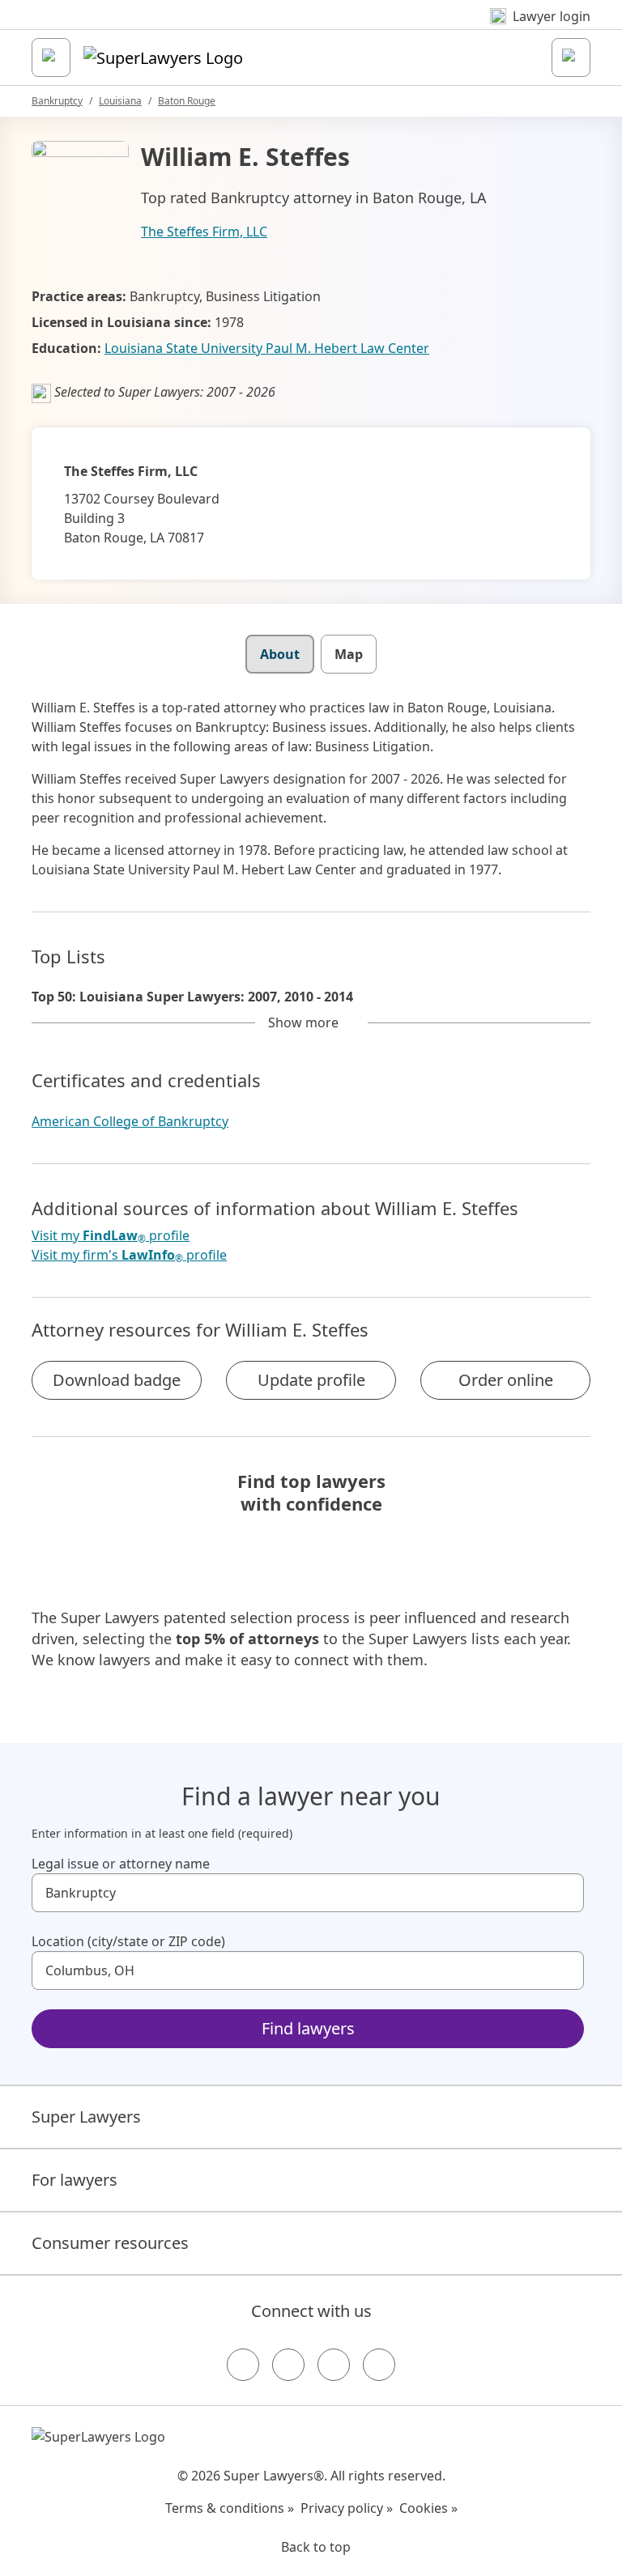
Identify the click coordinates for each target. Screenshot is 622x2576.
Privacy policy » (347, 2508)
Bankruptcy (57, 101)
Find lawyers (308, 2028)
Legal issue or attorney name (121, 1864)
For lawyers (75, 2180)
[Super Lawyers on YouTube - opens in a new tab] (334, 2365)
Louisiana (120, 101)
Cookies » (428, 2508)
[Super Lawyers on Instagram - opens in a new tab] (288, 2365)
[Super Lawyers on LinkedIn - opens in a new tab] (379, 2365)
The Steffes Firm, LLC (204, 232)
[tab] (280, 654)
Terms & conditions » (230, 2508)
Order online (506, 1380)
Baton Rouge (187, 101)
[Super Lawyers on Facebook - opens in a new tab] (243, 2365)
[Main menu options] (51, 57)
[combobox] (308, 1893)
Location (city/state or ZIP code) (128, 1941)
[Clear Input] (564, 1893)
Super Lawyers (86, 2117)
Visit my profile (111, 1236)
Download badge (117, 1380)
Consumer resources (110, 2243)
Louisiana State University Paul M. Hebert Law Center (267, 348)
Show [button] (303, 1022)
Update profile (311, 1380)
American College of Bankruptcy (130, 1121)
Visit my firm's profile (129, 1255)
